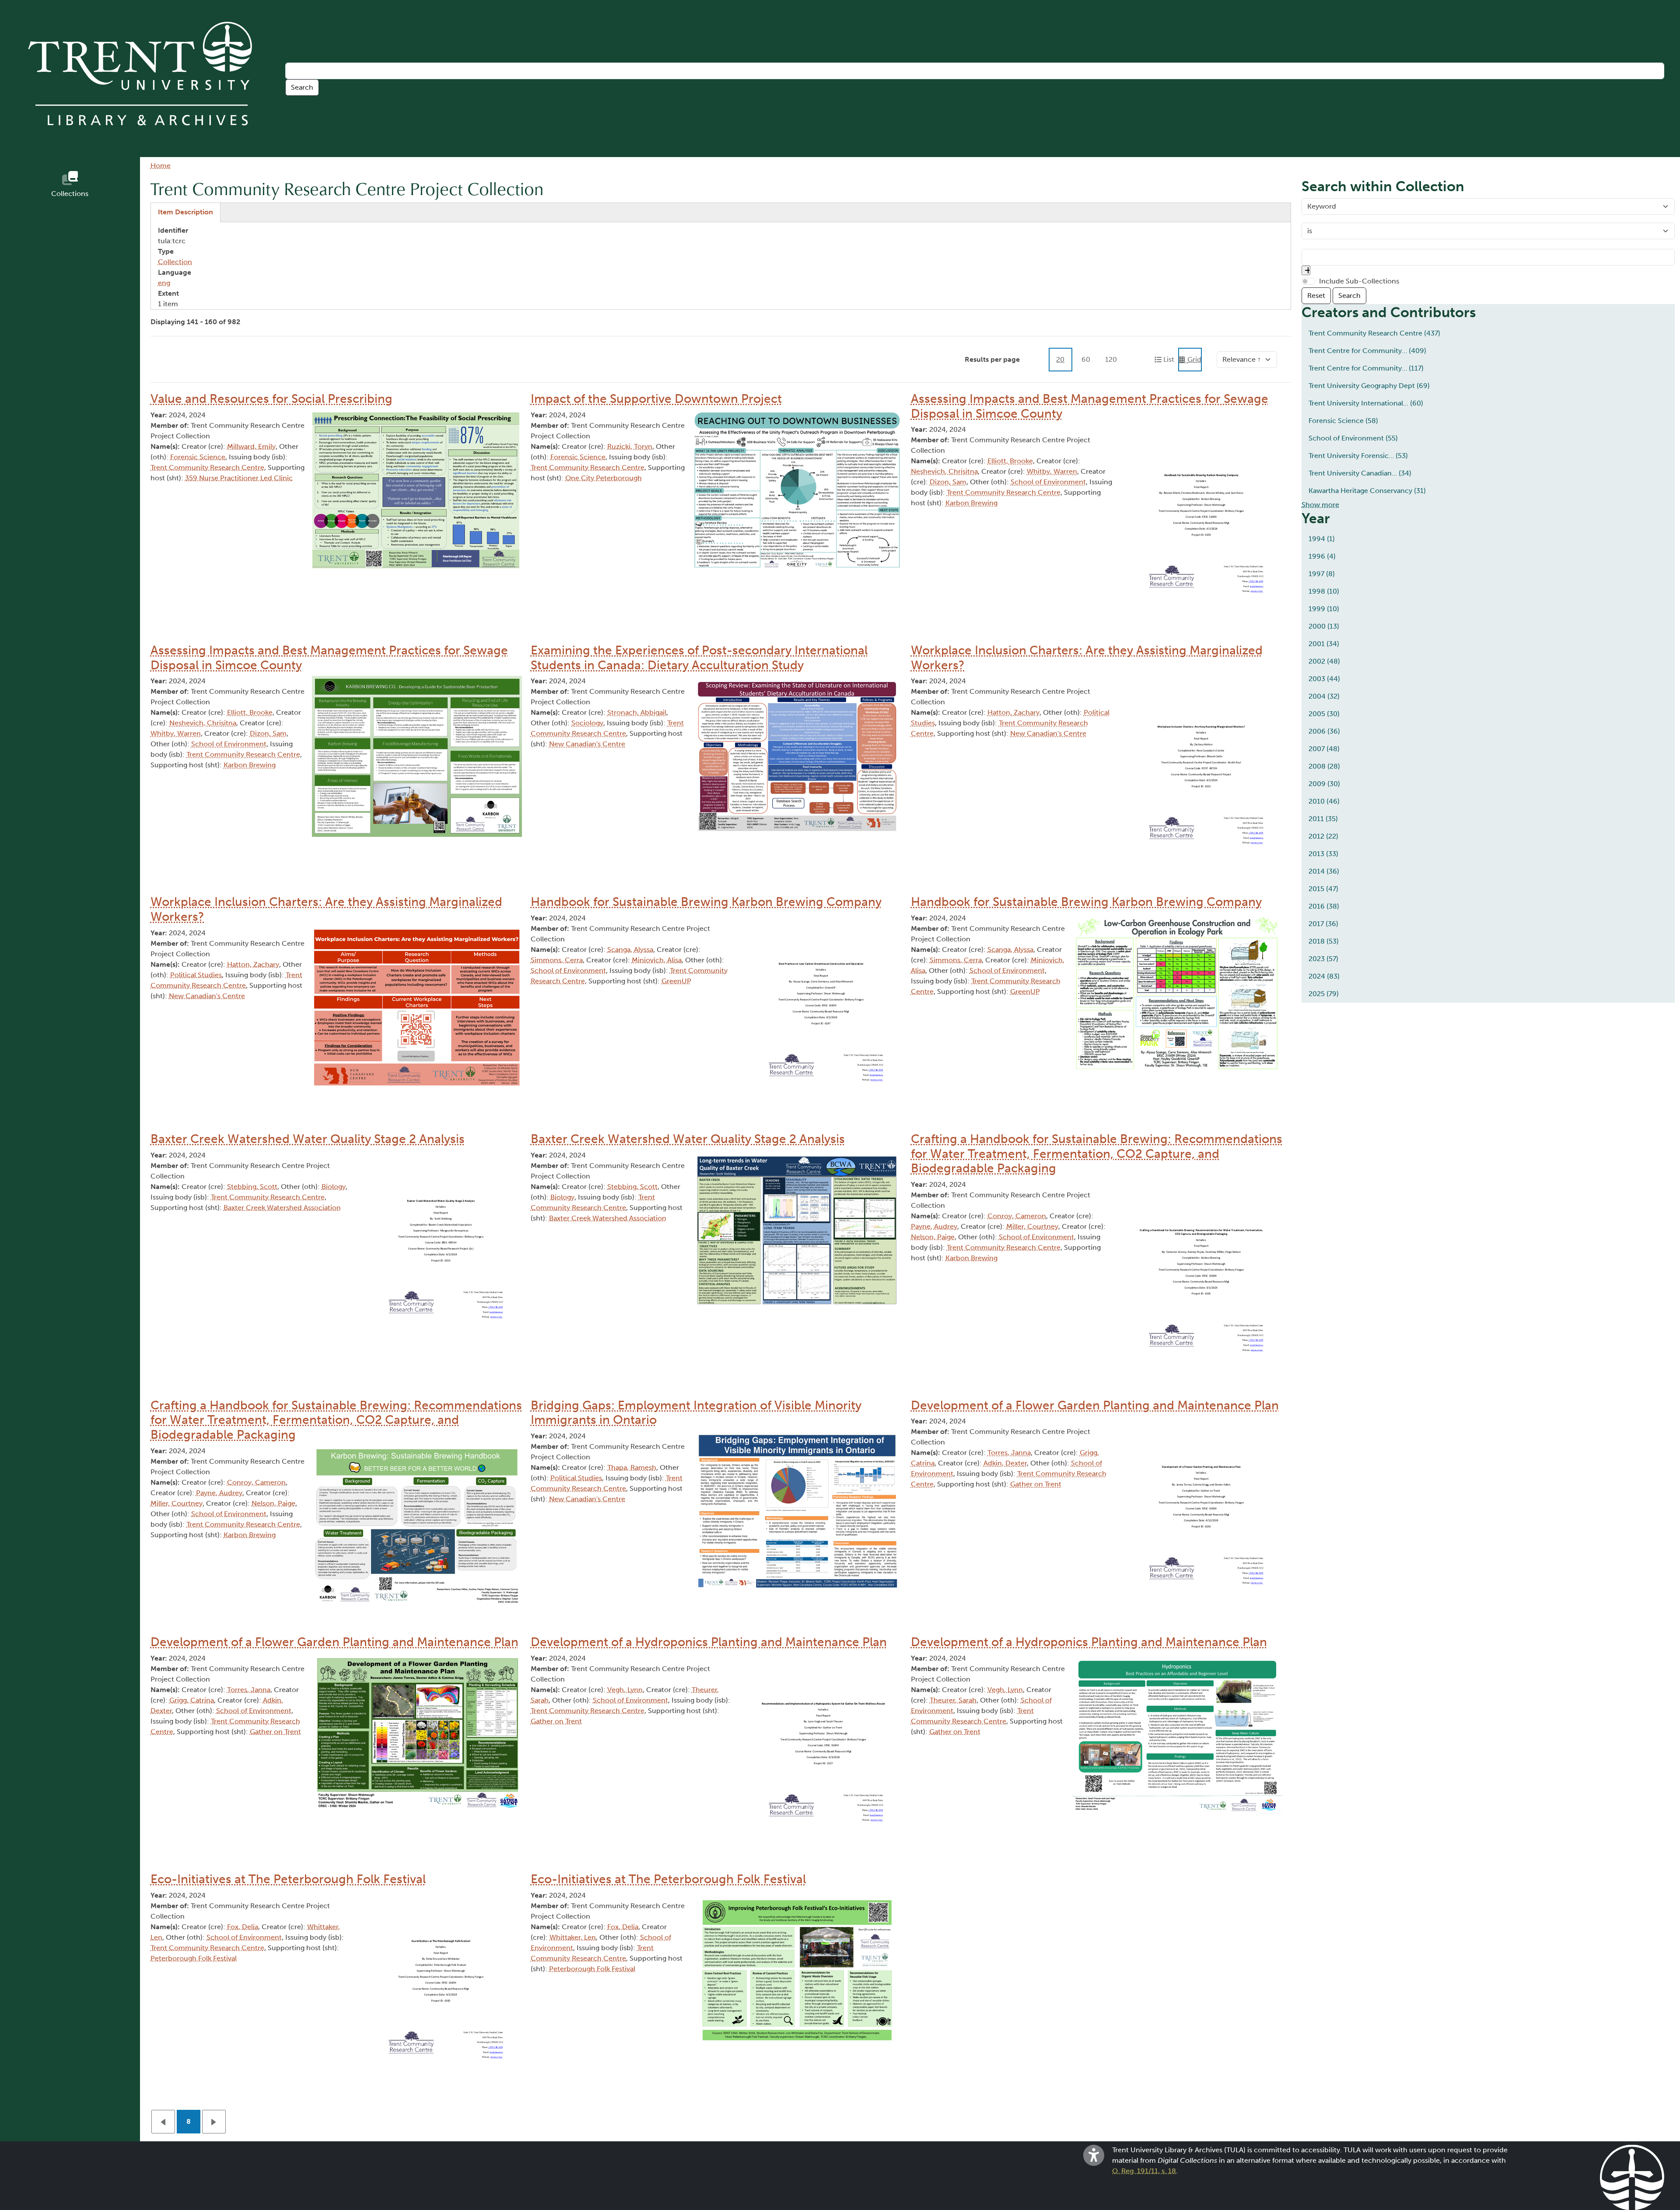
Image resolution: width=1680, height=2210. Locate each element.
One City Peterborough (604, 478)
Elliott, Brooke (1010, 461)
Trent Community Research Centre (207, 467)
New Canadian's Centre (587, 744)
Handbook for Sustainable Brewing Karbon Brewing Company (706, 902)
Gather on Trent (1036, 1484)
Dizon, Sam (948, 482)
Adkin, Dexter (1005, 1463)
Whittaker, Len (573, 1937)
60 (1086, 359)
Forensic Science (198, 457)
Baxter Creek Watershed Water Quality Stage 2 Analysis (308, 1139)
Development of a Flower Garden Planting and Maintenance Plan (1095, 1405)
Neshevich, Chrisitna (944, 471)
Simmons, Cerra (557, 960)
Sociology (587, 723)
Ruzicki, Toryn (630, 446)
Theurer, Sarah (953, 1700)
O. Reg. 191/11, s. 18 (1144, 2171)
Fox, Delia (243, 1927)
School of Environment (1048, 482)
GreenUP (676, 981)
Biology (334, 1187)
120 (1111, 359)
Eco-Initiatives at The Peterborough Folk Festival (288, 1879)
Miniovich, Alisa (657, 960)
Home (161, 166)
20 (1060, 359)
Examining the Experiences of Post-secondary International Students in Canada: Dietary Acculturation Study (699, 658)
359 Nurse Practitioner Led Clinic (239, 478)
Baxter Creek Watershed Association (282, 1208)
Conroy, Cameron (1017, 1216)
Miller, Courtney (1032, 1226)
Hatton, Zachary (1013, 712)
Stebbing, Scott (252, 1187)
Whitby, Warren (1052, 471)
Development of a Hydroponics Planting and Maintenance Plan (709, 1642)
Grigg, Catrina (192, 1700)
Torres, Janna (1009, 1453)
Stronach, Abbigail (637, 712)
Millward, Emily (251, 446)
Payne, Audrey (934, 1226)
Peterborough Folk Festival (194, 1958)
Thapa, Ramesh (632, 1467)
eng (164, 283)
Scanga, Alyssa (630, 949)
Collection (175, 262)
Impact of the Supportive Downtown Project (656, 399)
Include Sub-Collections (1359, 281)
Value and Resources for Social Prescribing (271, 399)
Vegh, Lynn (625, 1690)
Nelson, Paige (933, 1237)
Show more (1320, 505)
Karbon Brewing (971, 503)
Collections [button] (70, 194)
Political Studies (196, 975)
